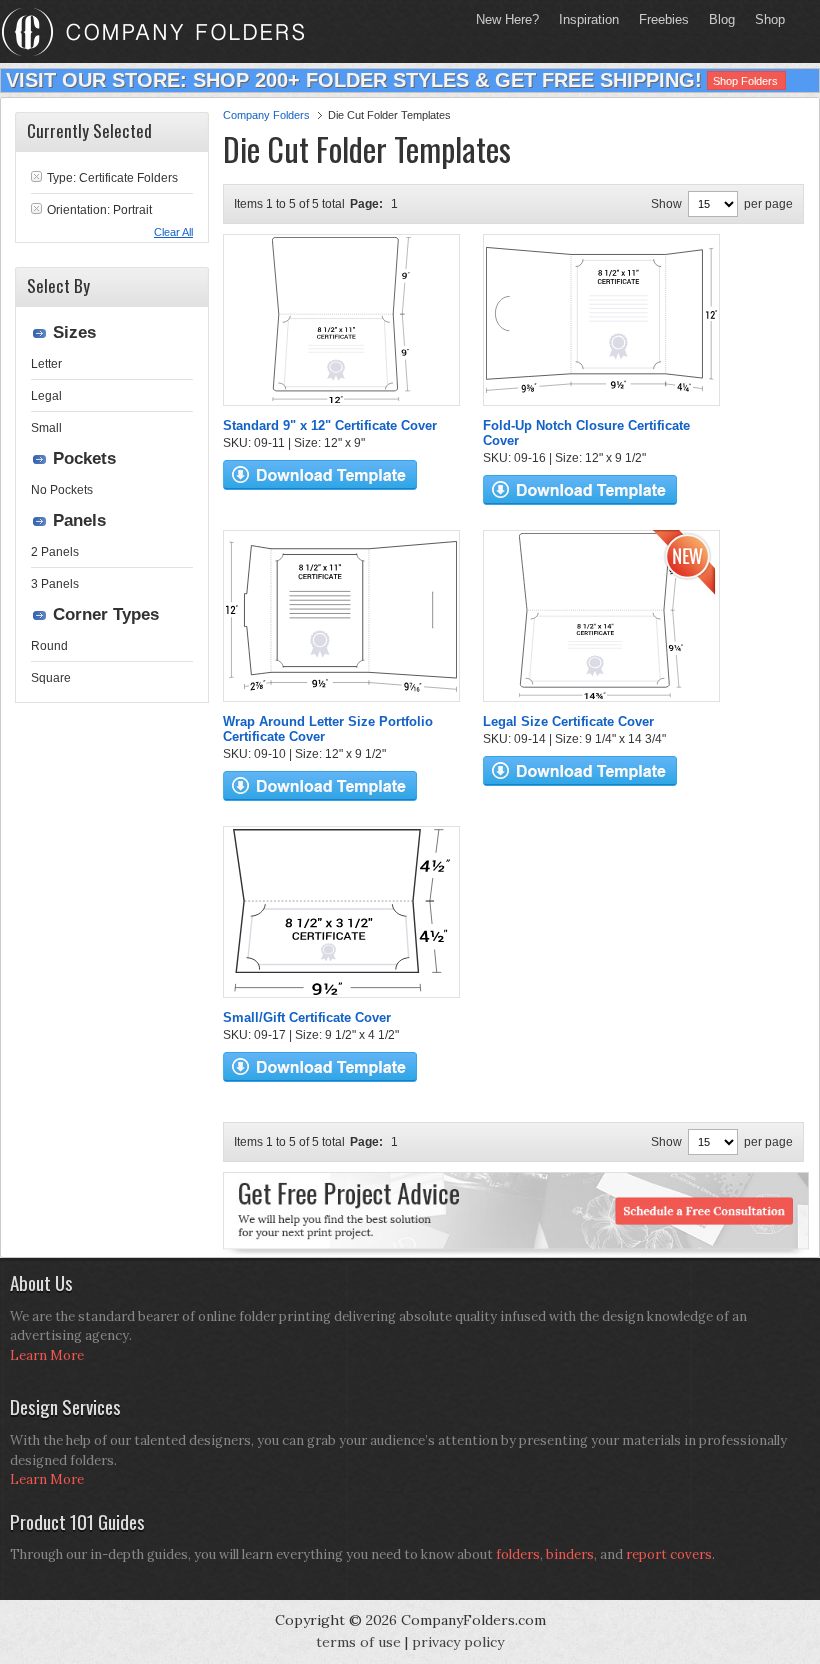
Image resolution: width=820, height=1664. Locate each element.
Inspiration (589, 19)
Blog (722, 19)
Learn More (47, 1355)
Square (51, 678)
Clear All (173, 232)
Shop (765, 19)
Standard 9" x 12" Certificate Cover (330, 425)
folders (518, 1554)
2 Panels (55, 552)
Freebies (659, 19)
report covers (669, 1554)
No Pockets (62, 490)
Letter (46, 364)
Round (49, 646)
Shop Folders (745, 81)
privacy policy (458, 1642)
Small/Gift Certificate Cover (307, 1017)
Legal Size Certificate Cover (568, 721)
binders (570, 1554)
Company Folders (266, 115)
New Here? (507, 19)
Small (46, 428)
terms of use (358, 1642)
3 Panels (55, 584)
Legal (46, 396)
